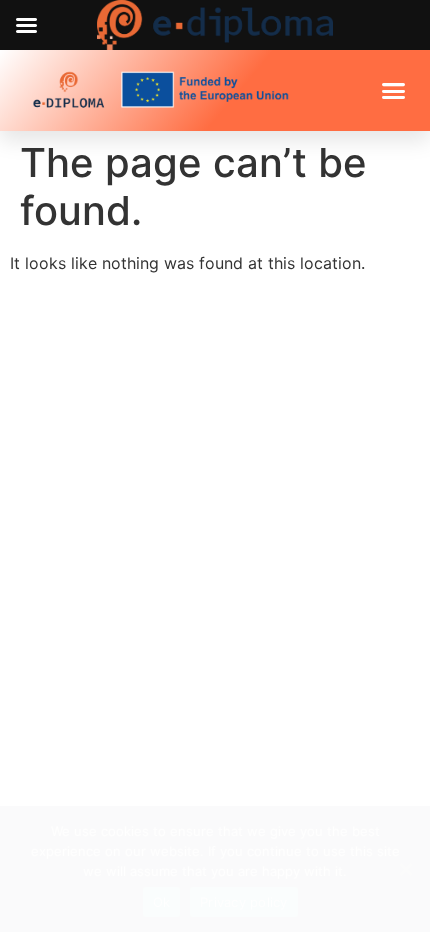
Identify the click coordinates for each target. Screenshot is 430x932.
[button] (393, 91)
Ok (162, 902)
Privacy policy (244, 902)
